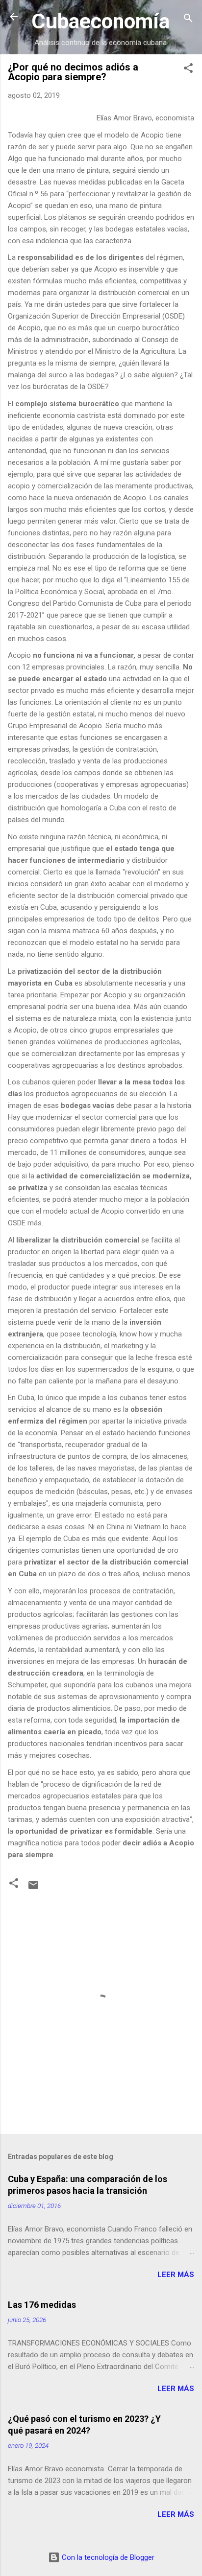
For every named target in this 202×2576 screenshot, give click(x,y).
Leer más (176, 2275)
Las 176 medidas (42, 2305)
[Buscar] (188, 20)
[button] (188, 70)
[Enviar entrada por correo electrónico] (33, 1888)
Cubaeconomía (101, 21)
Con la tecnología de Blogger (107, 2557)
